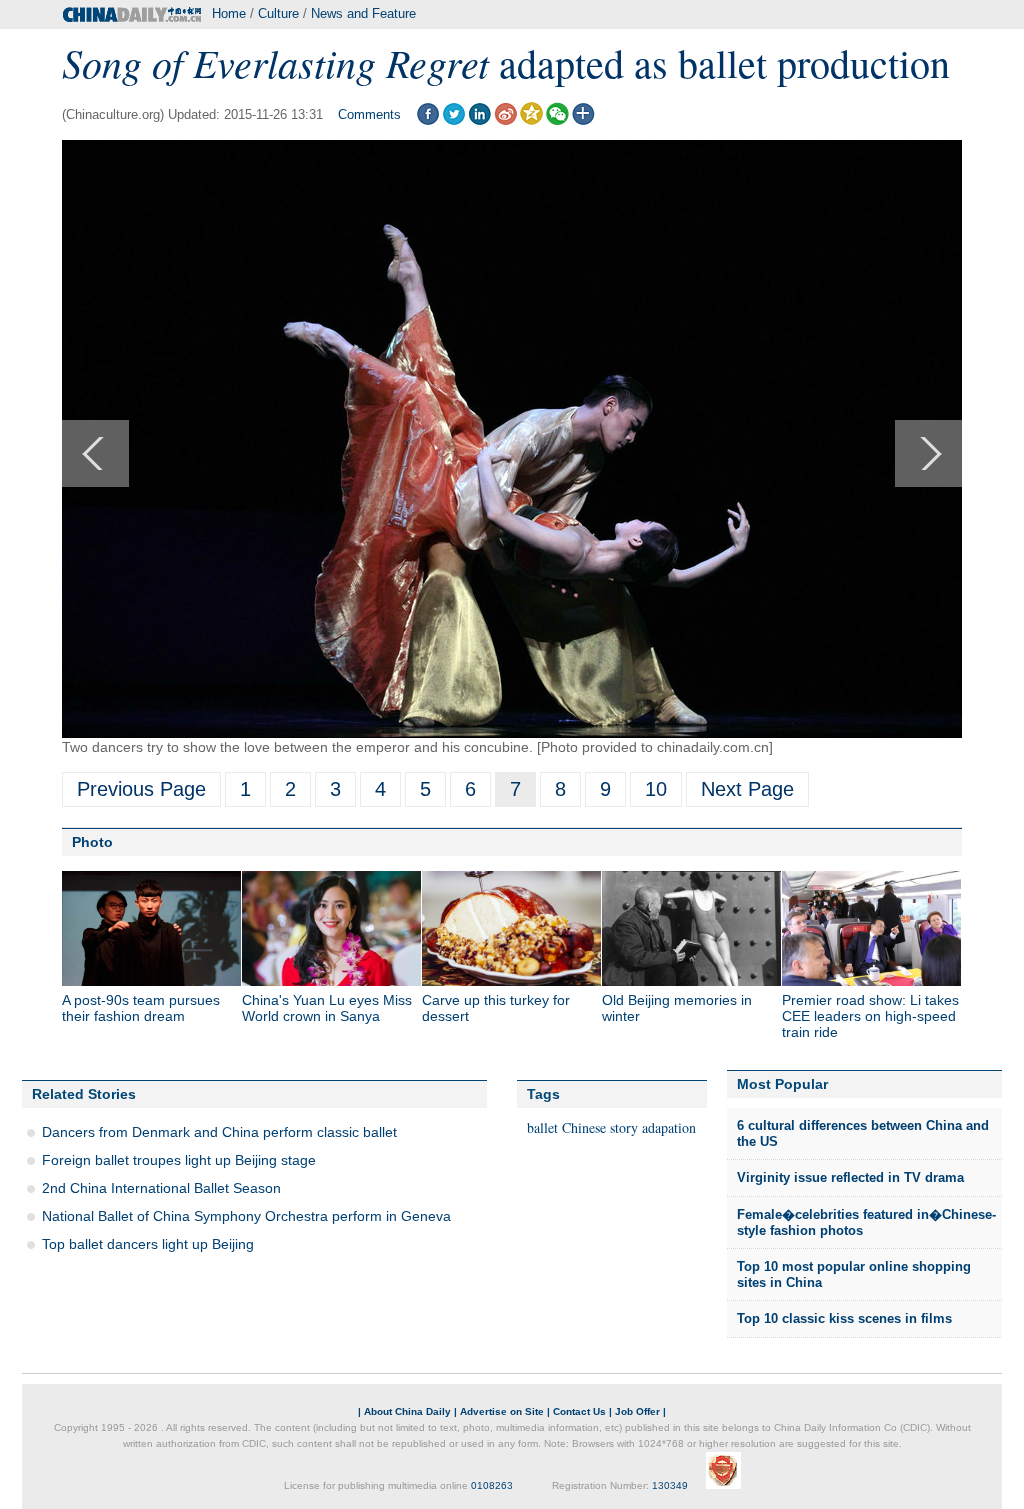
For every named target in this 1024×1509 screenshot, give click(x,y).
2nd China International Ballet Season (161, 1188)
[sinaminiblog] (505, 120)
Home (229, 13)
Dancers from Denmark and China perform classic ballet (219, 1132)
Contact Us (579, 1411)
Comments (369, 114)
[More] (583, 120)
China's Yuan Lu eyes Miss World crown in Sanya (327, 1008)
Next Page (747, 789)
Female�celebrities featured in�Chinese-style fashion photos (866, 1222)
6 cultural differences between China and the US (863, 1133)
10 (656, 789)
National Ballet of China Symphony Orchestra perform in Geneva (246, 1216)
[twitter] (453, 120)
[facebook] (427, 120)
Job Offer (637, 1411)
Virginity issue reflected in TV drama (850, 1177)
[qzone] (531, 120)
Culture (278, 13)
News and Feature (363, 13)
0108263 (492, 1485)
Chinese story (600, 1127)
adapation (669, 1127)
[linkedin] (479, 120)
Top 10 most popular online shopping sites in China (854, 1274)
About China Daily (407, 1411)
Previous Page (141, 789)
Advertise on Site (502, 1411)
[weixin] (557, 120)
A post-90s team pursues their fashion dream (141, 1008)
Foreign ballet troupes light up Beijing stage (179, 1160)
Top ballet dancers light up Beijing (148, 1244)
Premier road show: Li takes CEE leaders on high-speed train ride (870, 1016)
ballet (542, 1127)
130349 (670, 1485)
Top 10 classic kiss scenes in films (844, 1318)
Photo (92, 842)
